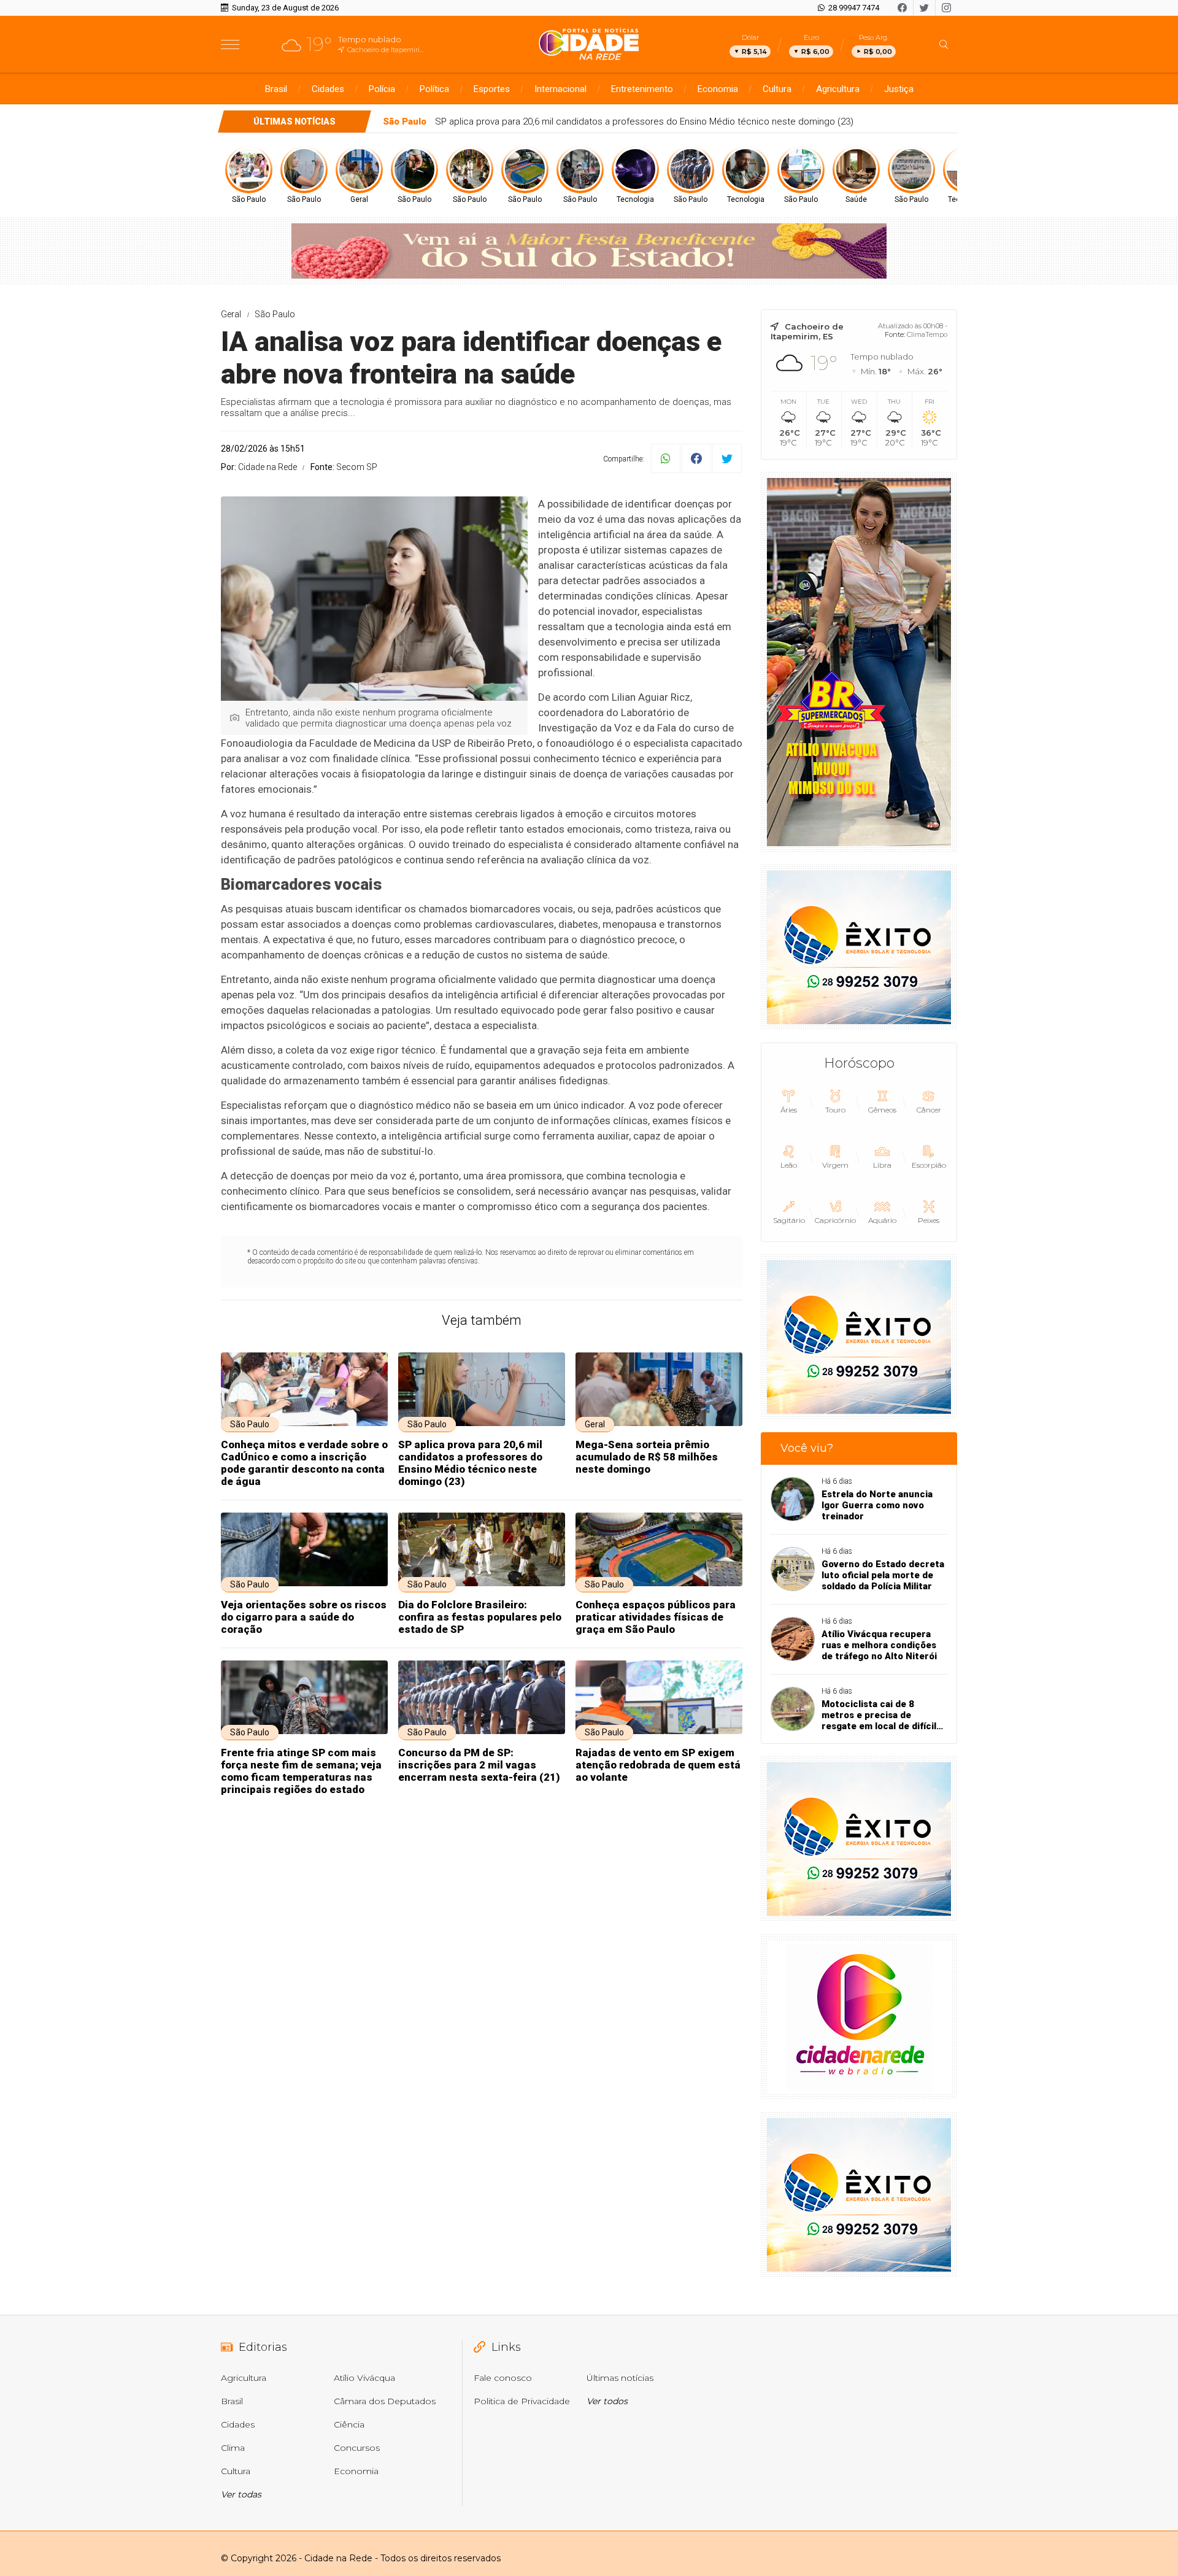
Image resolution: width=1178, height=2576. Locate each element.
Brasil (276, 89)
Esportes (492, 89)
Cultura (777, 89)
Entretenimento (642, 89)
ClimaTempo (927, 334)
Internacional (560, 89)
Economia (718, 89)
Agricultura (838, 89)
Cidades (328, 89)
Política (434, 89)
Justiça (899, 89)
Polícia (382, 89)
